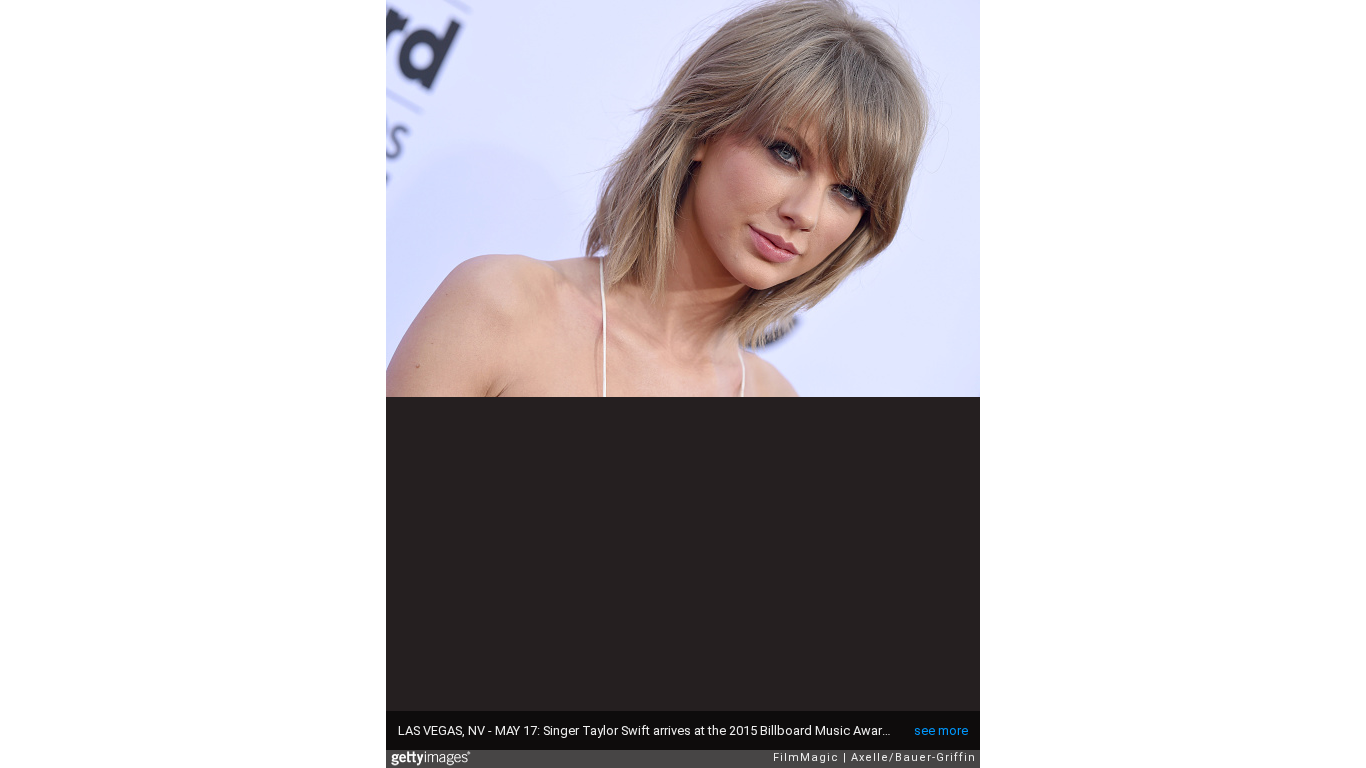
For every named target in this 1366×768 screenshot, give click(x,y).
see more (941, 730)
